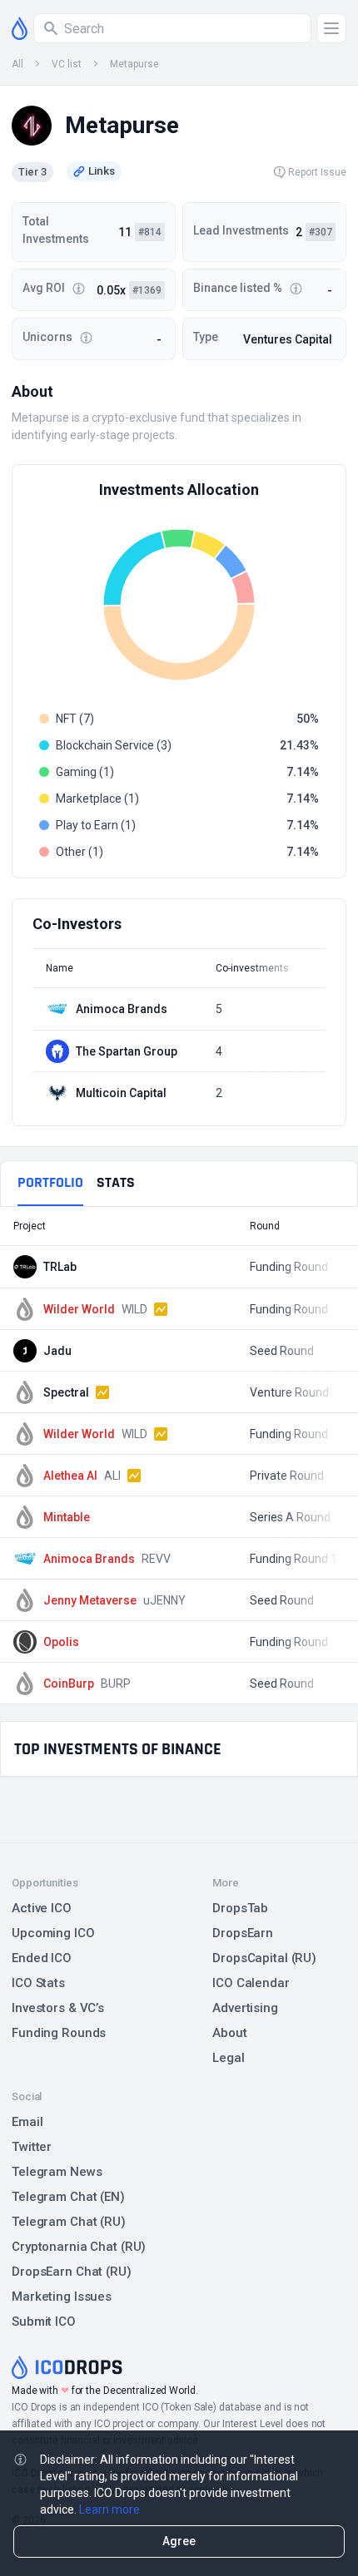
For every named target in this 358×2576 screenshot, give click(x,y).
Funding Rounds (59, 2033)
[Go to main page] (20, 28)
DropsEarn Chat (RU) (72, 2272)
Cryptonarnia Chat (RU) (79, 2247)
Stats (116, 1182)
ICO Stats (38, 1983)
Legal (228, 2058)
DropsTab (240, 1908)
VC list (67, 64)
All (17, 64)
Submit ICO (44, 2321)
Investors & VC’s (58, 2008)
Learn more (109, 2509)
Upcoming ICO (53, 1933)
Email (27, 2122)
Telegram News (57, 2172)
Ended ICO (42, 1958)
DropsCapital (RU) (264, 1958)
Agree (179, 2541)
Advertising (245, 2008)
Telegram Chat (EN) (68, 2197)
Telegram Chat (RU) (69, 2222)
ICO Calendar (251, 1983)
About (229, 2033)
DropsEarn (243, 1933)
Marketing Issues (62, 2297)
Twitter (32, 2147)
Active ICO (42, 1908)
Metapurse (134, 64)
